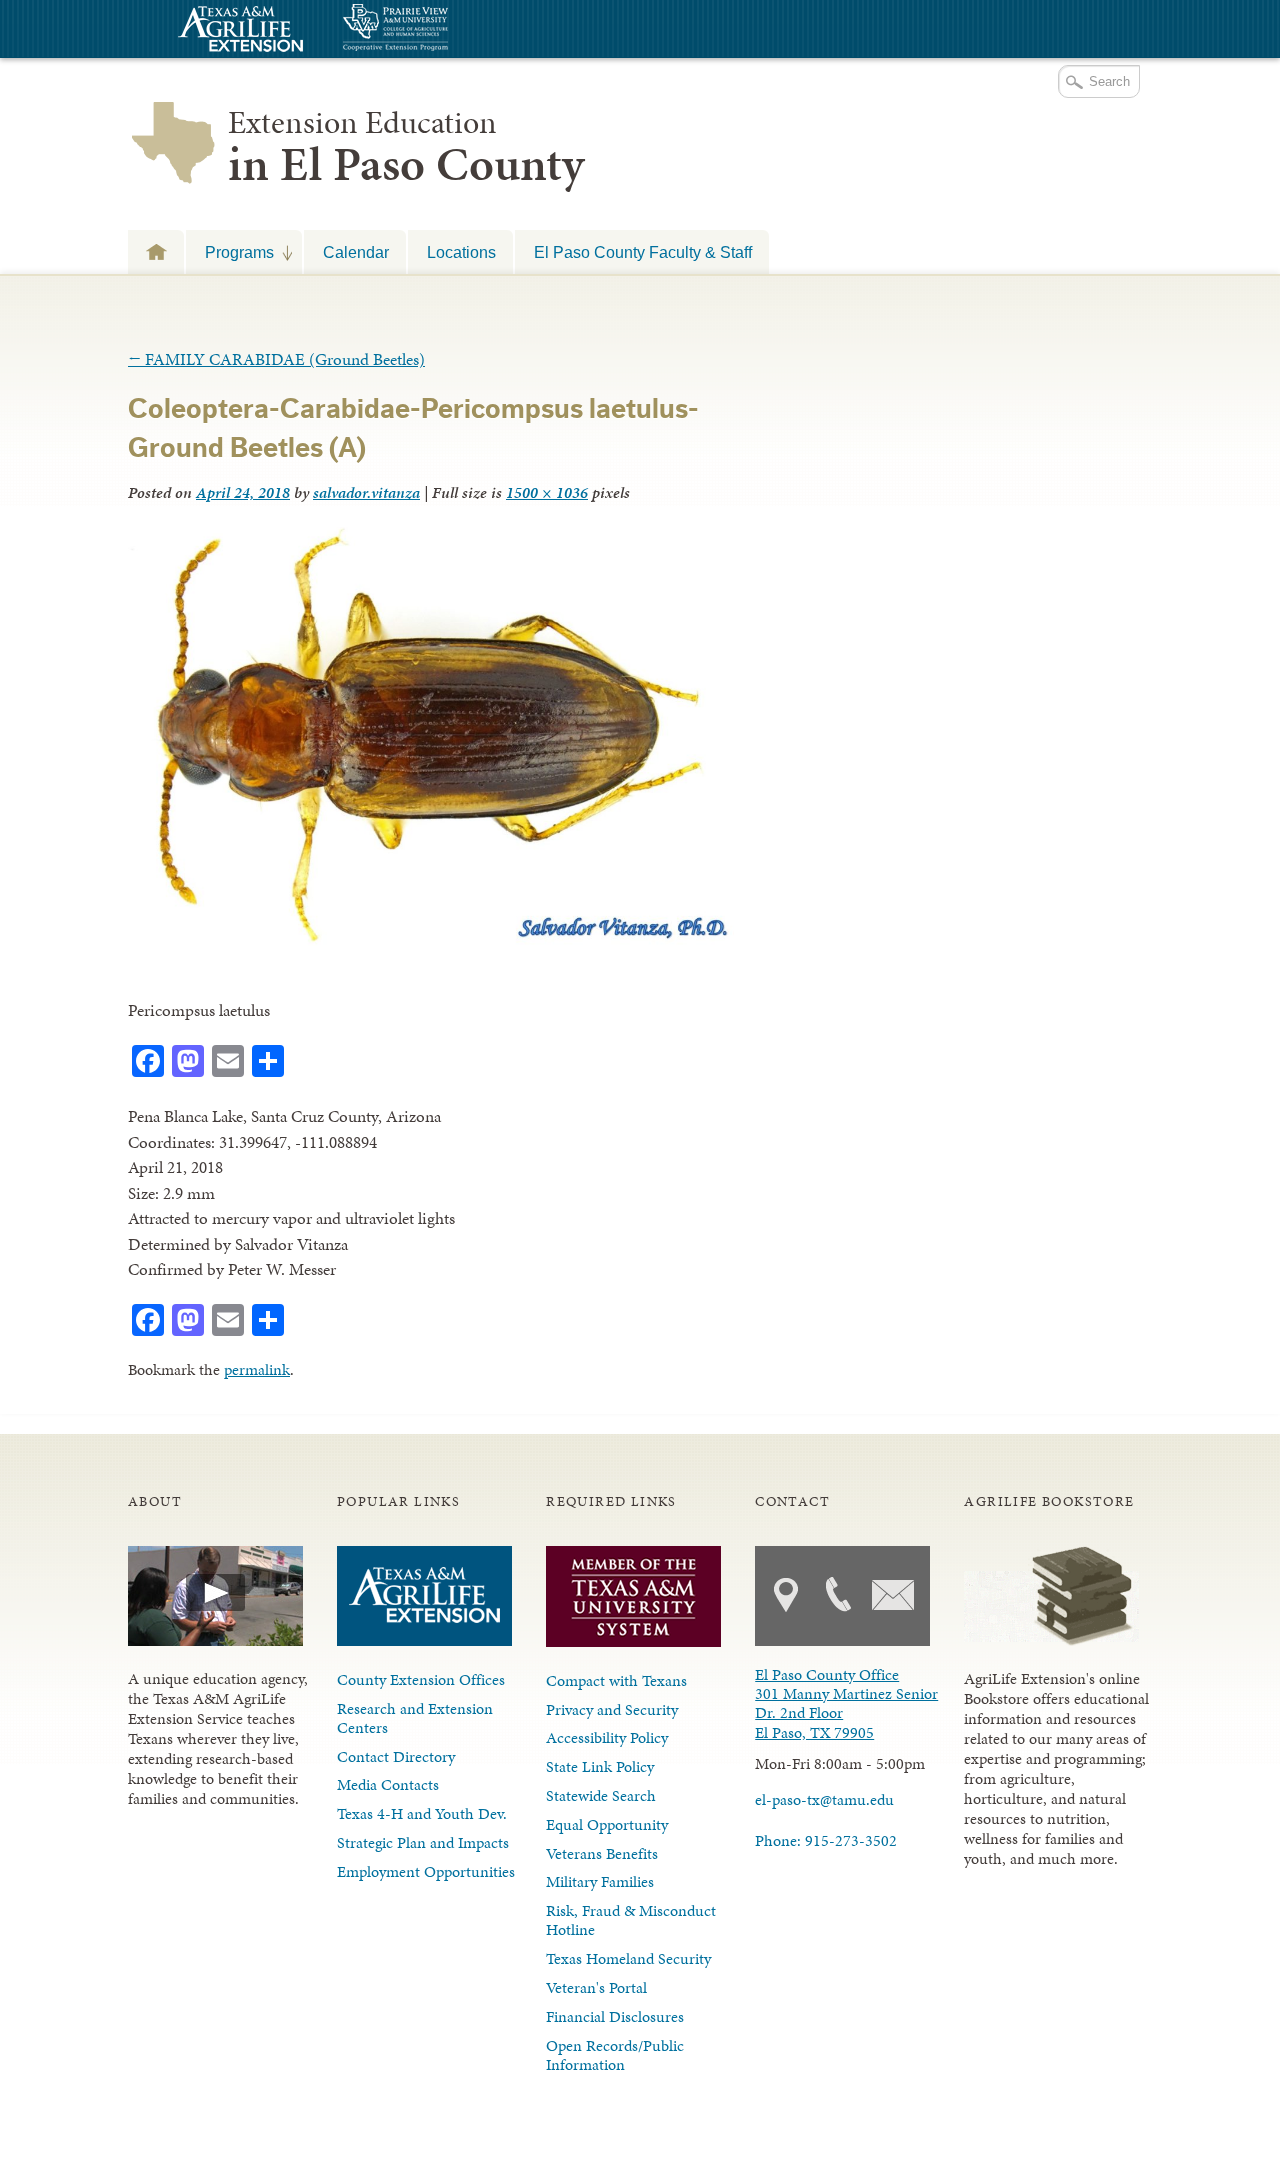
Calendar (356, 252)
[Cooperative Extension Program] (450, 29)
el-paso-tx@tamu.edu (824, 1799)
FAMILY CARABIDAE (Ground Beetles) (276, 359)
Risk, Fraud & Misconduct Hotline (631, 1920)
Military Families (600, 1881)
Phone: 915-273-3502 (826, 1840)
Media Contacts (388, 1784)
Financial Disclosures (615, 2016)
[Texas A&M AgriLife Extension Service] (238, 31)
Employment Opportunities (426, 1871)
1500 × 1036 (547, 492)
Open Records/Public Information (615, 2055)
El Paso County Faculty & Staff (643, 252)
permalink (257, 1369)
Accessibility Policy (607, 1737)
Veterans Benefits (602, 1853)
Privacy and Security (612, 1709)
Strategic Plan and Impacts (423, 1842)
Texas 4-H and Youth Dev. (422, 1813)
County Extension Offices (421, 1679)
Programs (230, 252)
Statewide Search (601, 1795)
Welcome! (156, 251)
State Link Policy (600, 1766)
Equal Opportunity (607, 1824)
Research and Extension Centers (415, 1718)
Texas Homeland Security (628, 1958)
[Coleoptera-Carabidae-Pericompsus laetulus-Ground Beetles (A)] (431, 940)
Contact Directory (396, 1756)
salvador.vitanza (366, 492)
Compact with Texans (616, 1680)
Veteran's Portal (596, 1987)
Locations (461, 252)
